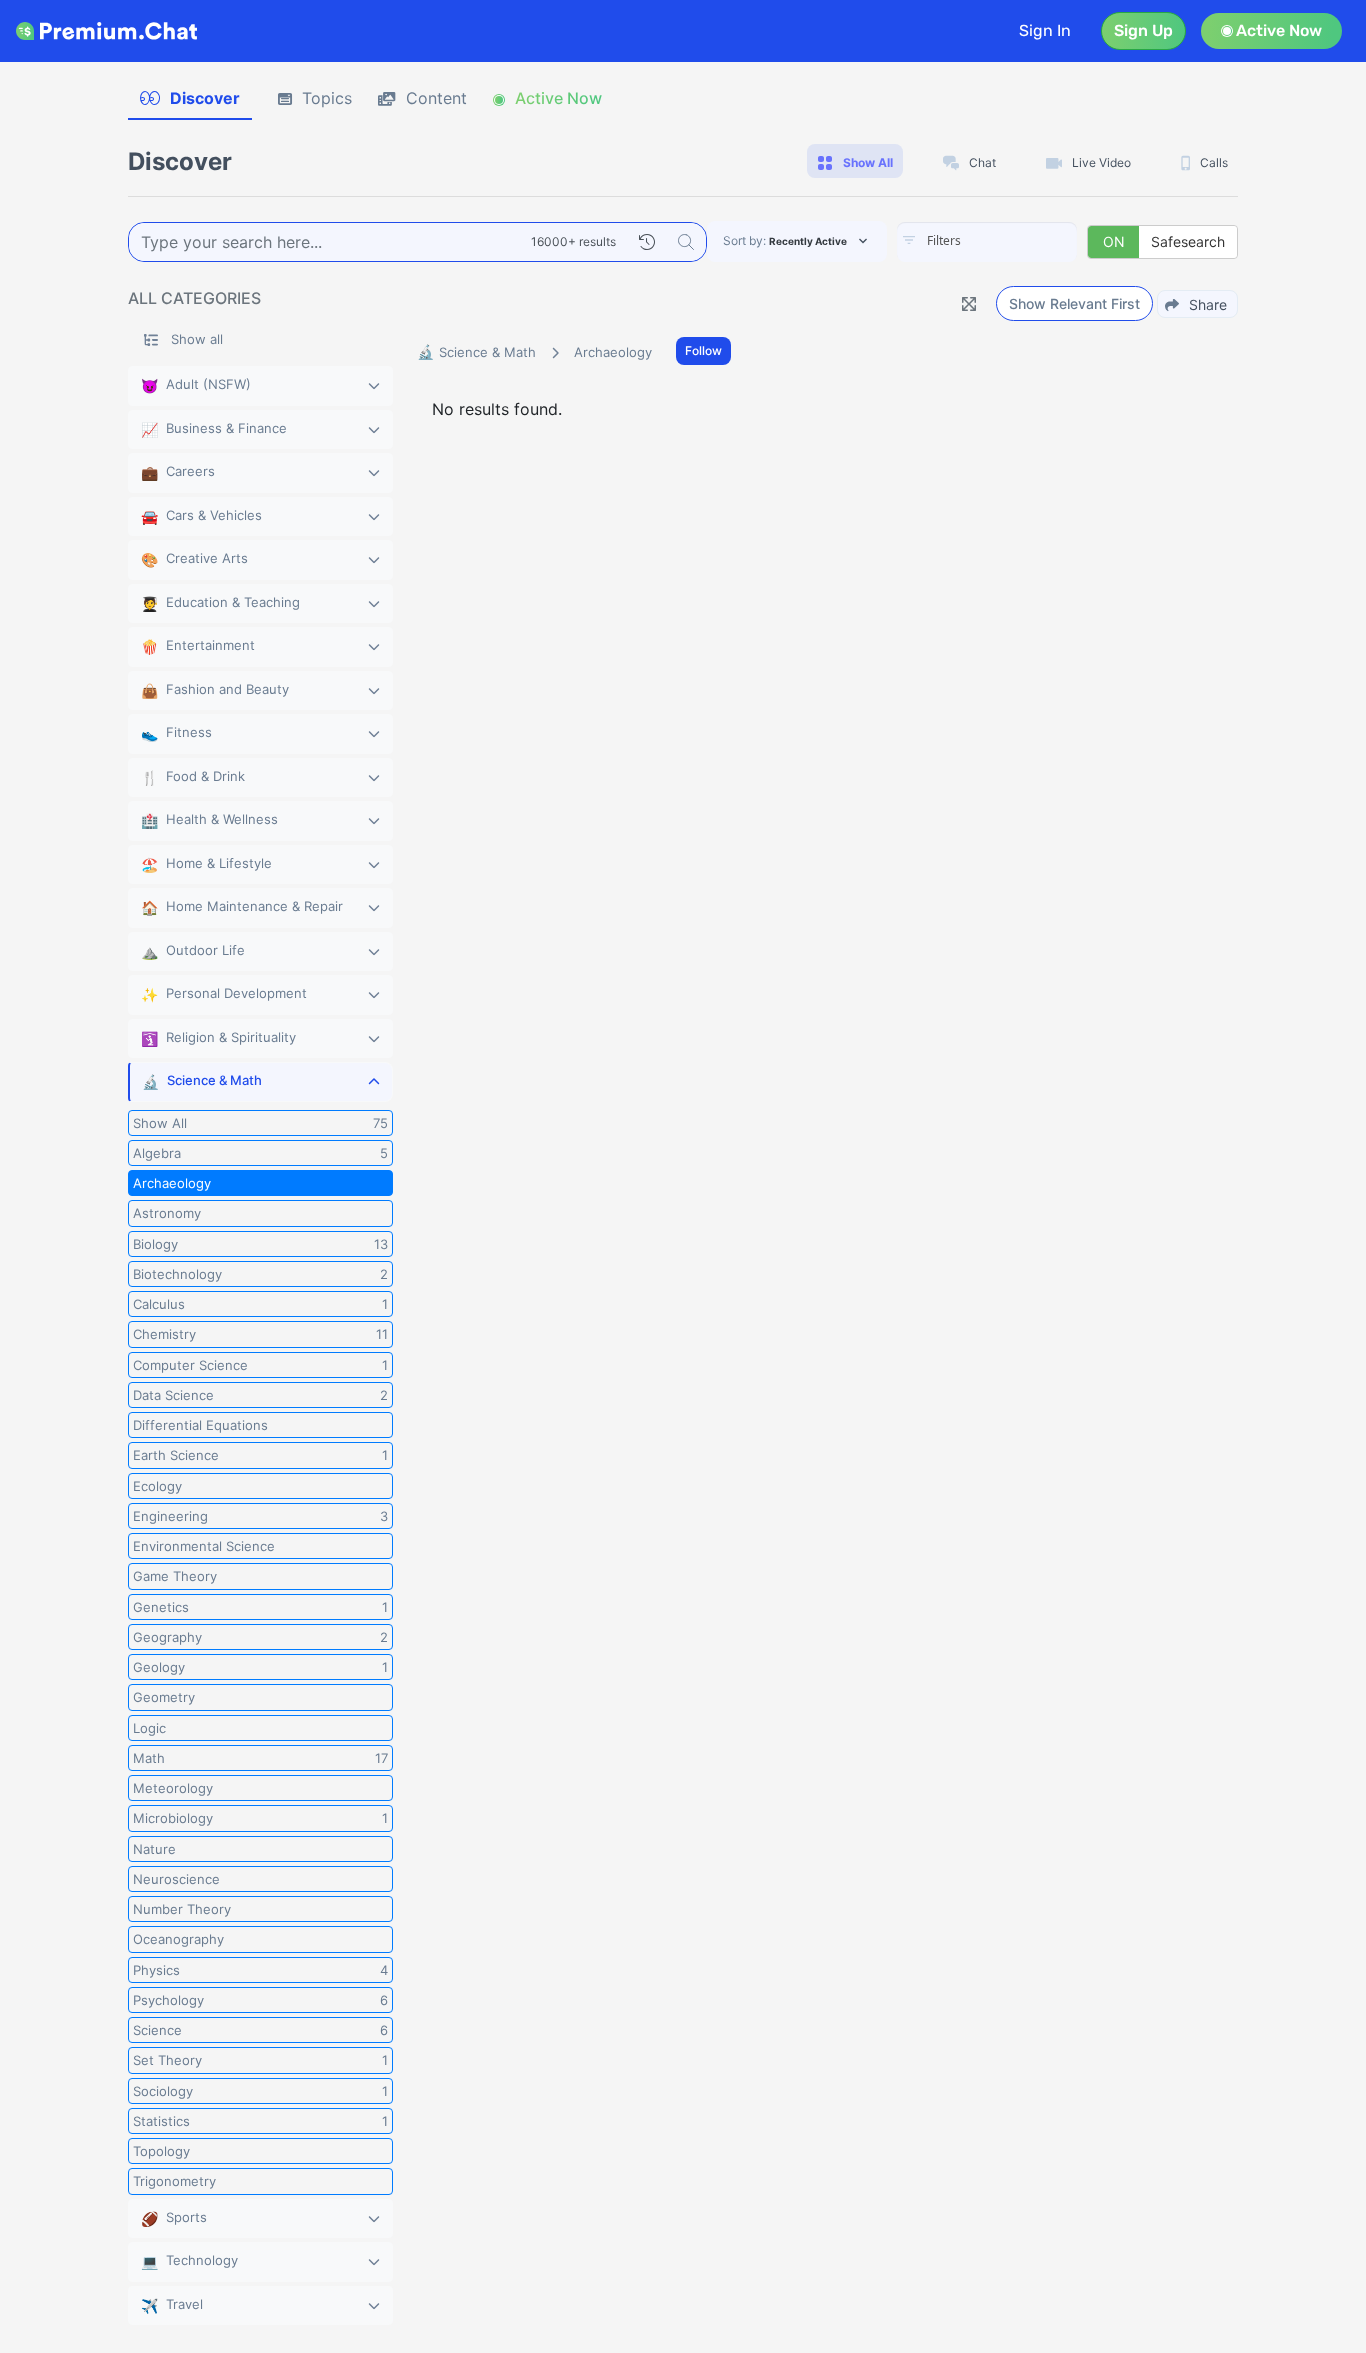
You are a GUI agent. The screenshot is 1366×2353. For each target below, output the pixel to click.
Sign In (1045, 30)
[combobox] (987, 242)
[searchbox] (1017, 241)
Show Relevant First (1074, 303)
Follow (703, 350)
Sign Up (1143, 30)
